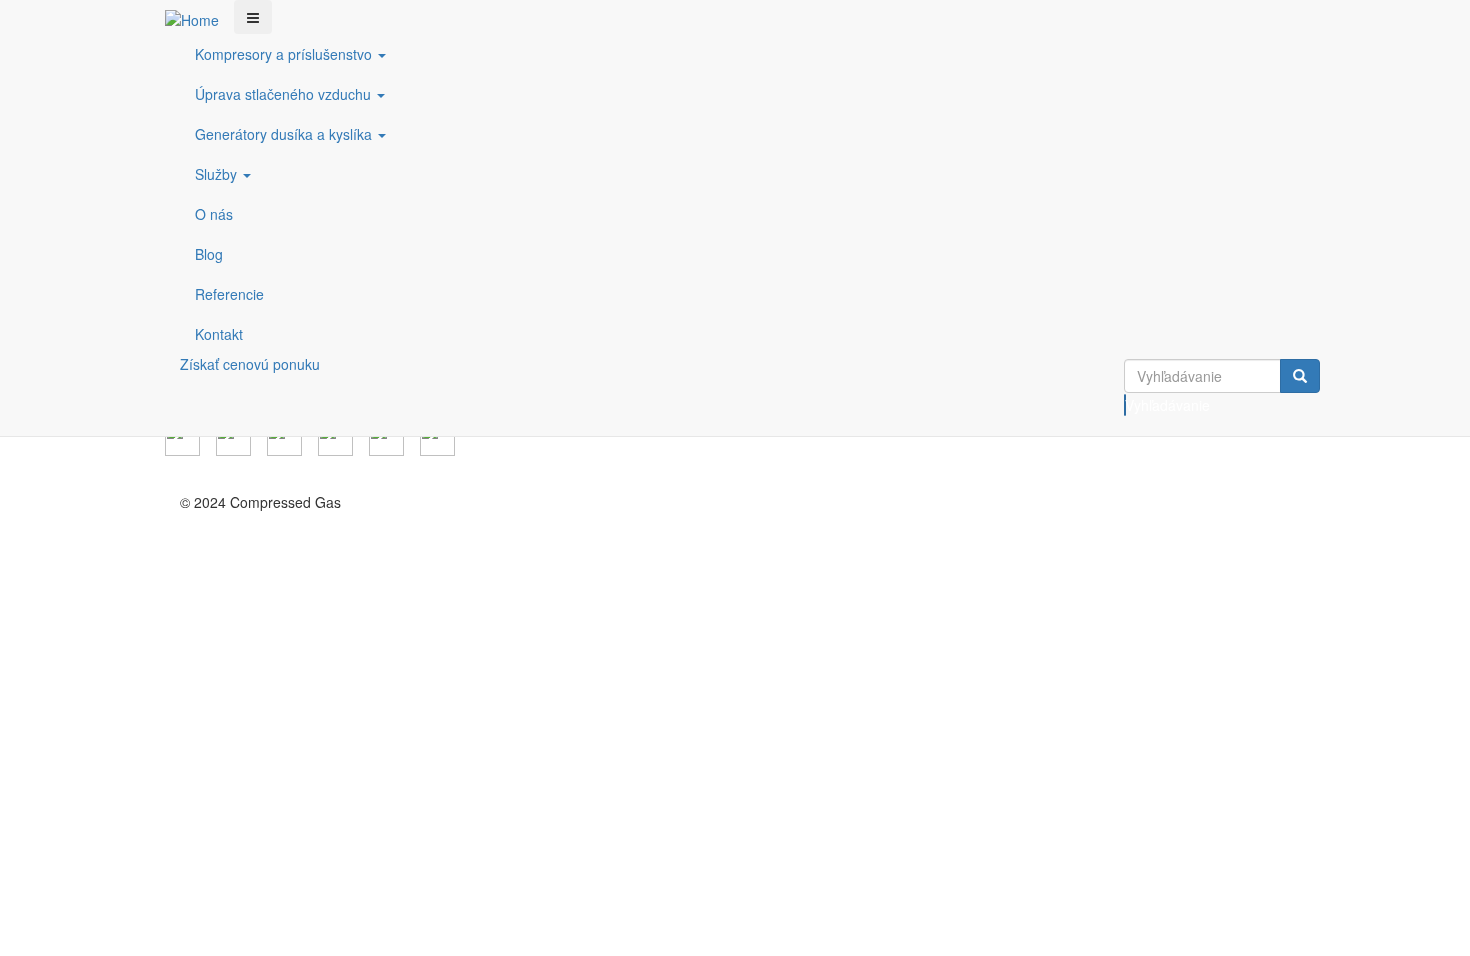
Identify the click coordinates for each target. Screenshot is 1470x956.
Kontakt (219, 334)
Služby (218, 174)
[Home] (199, 19)
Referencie (229, 294)
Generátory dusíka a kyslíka (285, 134)
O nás (214, 214)
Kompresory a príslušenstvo (285, 54)
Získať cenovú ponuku (250, 364)
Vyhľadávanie (1125, 405)
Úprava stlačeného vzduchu (285, 94)
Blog (209, 254)
